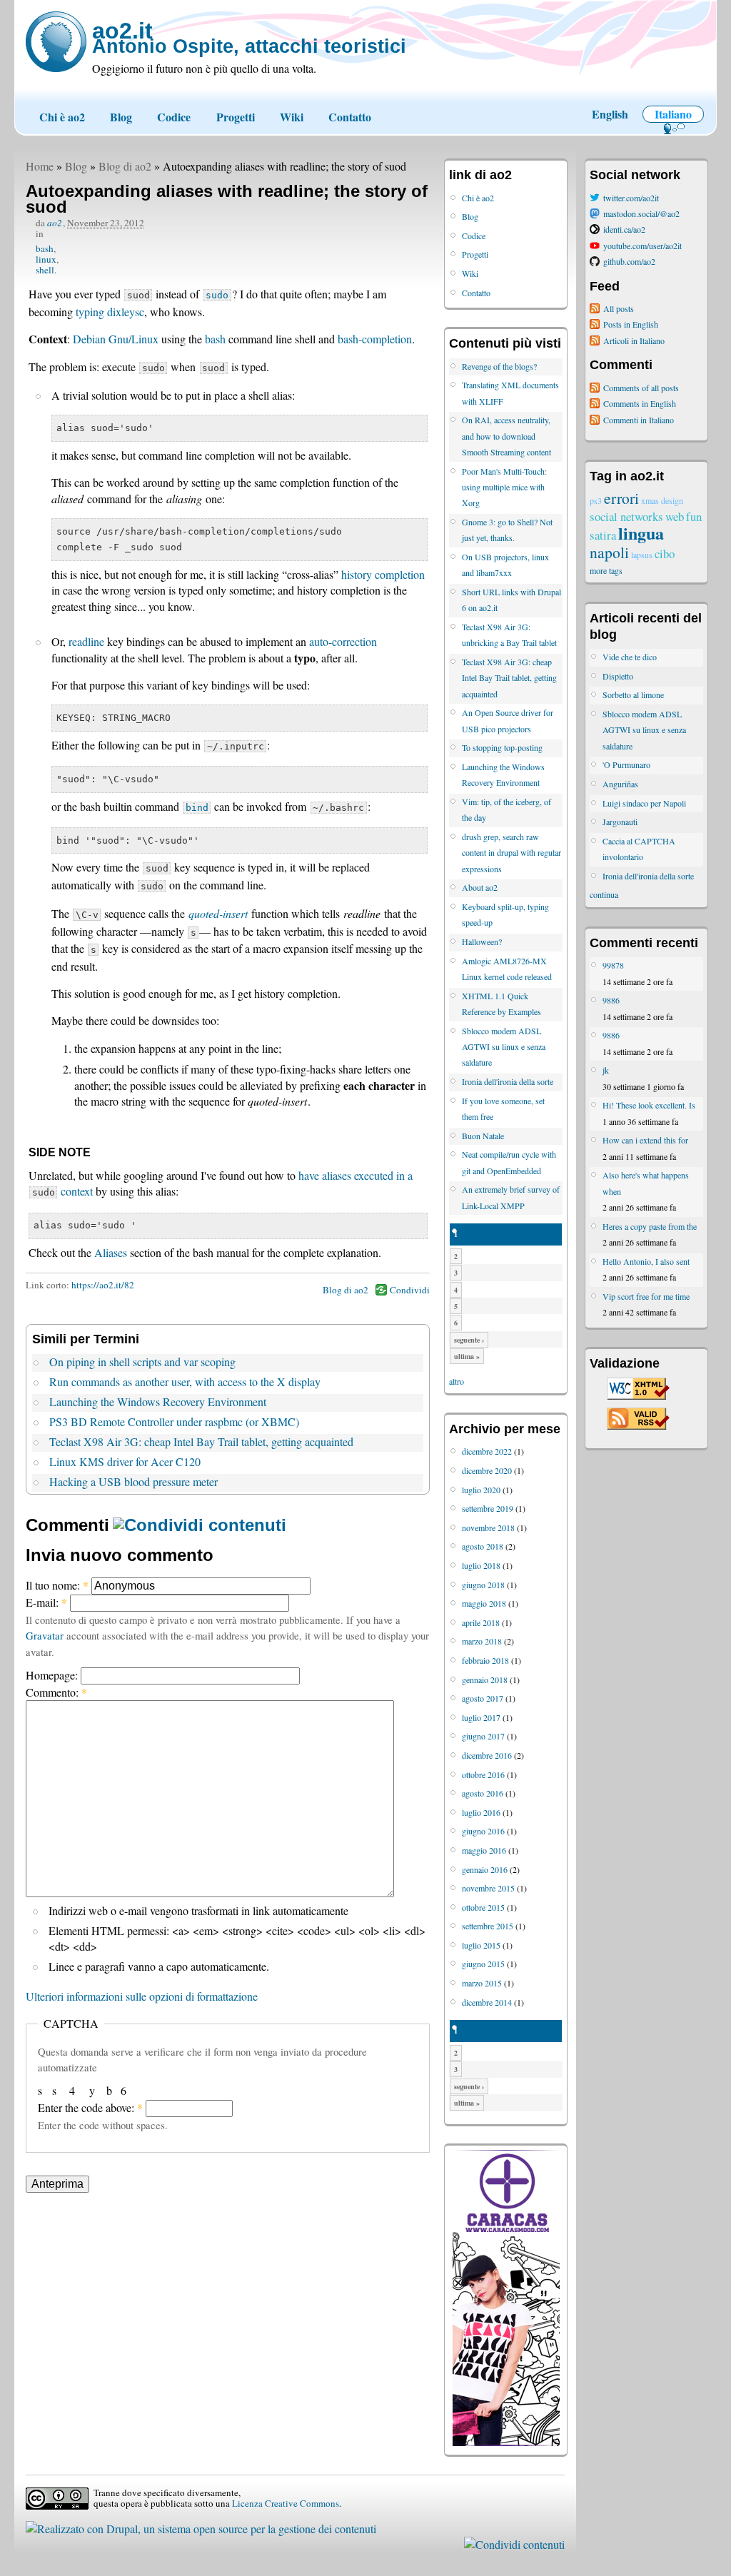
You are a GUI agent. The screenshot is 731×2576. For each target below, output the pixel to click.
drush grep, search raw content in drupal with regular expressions (511, 853)
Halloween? (482, 941)
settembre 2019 (488, 1508)
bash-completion (375, 339)
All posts (619, 308)
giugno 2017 (483, 1736)
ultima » (467, 1356)
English (610, 114)
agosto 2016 (483, 1793)
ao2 (55, 223)
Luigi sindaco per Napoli (644, 803)
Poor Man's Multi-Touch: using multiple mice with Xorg (504, 487)
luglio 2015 (481, 1945)
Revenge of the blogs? (499, 366)
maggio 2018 (484, 1603)
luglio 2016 (481, 1812)
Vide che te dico (630, 657)
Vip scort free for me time (646, 1296)
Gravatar (45, 1635)
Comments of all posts (641, 388)
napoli (609, 552)
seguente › (469, 1340)
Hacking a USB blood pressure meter (133, 1481)
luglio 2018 (481, 1565)
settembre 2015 (488, 1926)
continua (604, 894)
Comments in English (640, 403)
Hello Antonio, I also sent (646, 1261)
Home (40, 166)
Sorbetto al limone (633, 694)
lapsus (642, 555)
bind (197, 808)
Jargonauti (620, 822)
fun (694, 516)
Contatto (350, 117)
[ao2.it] (56, 42)
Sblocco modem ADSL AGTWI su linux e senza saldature (504, 1047)
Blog (121, 117)
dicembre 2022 (487, 1451)
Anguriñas (620, 784)
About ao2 (480, 887)
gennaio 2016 (485, 1869)
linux (46, 259)
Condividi (410, 1290)
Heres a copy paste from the (650, 1226)
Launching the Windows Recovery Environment (158, 1401)
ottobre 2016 (483, 1774)
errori (621, 498)
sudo (217, 295)
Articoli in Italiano (634, 340)
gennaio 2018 (485, 1680)
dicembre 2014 (487, 2002)
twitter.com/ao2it (631, 198)
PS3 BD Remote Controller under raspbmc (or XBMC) (174, 1421)
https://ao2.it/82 (103, 1285)
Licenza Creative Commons (286, 2503)
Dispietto (618, 676)
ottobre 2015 (483, 1907)
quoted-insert (218, 913)
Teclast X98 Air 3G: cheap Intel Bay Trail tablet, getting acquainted (201, 1441)
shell (45, 270)
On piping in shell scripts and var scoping (142, 1362)
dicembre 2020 (487, 1470)
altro (457, 1381)
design (672, 500)
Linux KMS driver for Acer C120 (125, 1461)
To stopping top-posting (502, 747)
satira (603, 535)
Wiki (292, 117)
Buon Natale (483, 1136)
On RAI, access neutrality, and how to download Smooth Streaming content (506, 436)
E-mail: (46, 1602)
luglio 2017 (481, 1717)
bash (45, 248)
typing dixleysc (110, 312)
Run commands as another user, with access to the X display (185, 1382)
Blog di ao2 (125, 166)
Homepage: (53, 1675)
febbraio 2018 (485, 1660)
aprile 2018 (481, 1622)
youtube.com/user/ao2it (642, 246)
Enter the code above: (90, 2107)
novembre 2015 (488, 1888)
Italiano (673, 114)
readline (86, 641)
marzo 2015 (482, 1983)
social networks (626, 516)
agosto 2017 (483, 1698)
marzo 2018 (482, 1641)
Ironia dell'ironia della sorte (508, 1081)
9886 (611, 1000)
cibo (665, 554)
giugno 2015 (483, 1964)
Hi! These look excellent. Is (649, 1105)
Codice (174, 117)
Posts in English (631, 324)
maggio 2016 (484, 1850)
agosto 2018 (483, 1546)
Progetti (236, 117)
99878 (613, 965)
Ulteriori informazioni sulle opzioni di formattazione (142, 1996)
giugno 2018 (483, 1585)
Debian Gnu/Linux (116, 339)
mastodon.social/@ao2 (641, 213)
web (675, 516)
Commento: (56, 1692)
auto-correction (343, 641)
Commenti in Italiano (639, 420)
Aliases (111, 1252)
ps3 (596, 500)
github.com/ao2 (629, 261)
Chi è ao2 (62, 117)
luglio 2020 (481, 1490)
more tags (606, 570)
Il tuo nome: (57, 1585)
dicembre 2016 (487, 1755)
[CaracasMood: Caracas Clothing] (506, 2443)
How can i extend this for (645, 1140)
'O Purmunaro (626, 764)
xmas (650, 500)
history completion (383, 574)
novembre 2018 (488, 1527)
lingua (641, 533)
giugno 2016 (483, 1831)
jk (606, 1070)
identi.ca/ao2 (624, 229)
